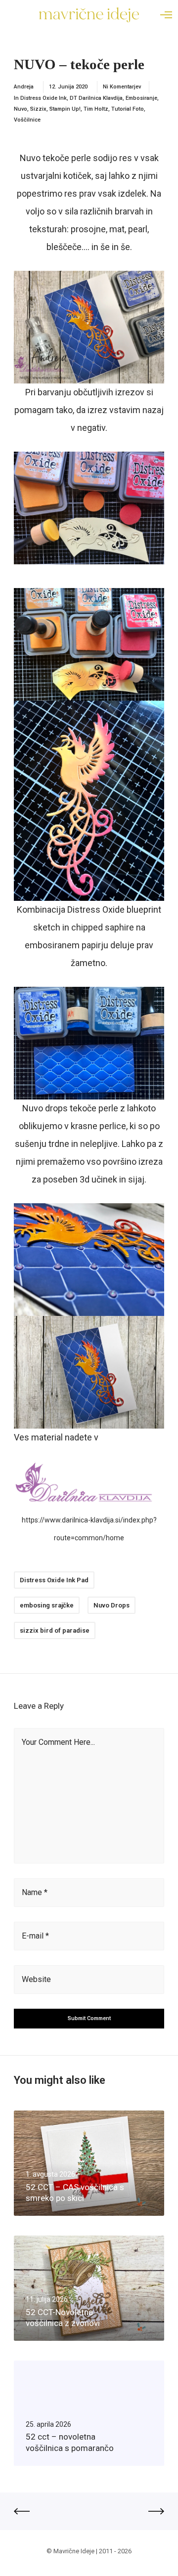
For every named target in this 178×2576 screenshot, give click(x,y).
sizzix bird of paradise (55, 1630)
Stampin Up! (65, 109)
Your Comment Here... (58, 1742)
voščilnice (27, 120)
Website (36, 1979)
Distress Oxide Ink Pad (54, 1580)
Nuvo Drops (111, 1605)
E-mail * (35, 1936)
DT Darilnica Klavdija (96, 98)
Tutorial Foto (128, 109)
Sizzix (38, 109)
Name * (35, 1892)
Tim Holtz (96, 109)
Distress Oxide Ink (44, 98)
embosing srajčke (47, 1605)
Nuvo (21, 109)
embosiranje (141, 98)
